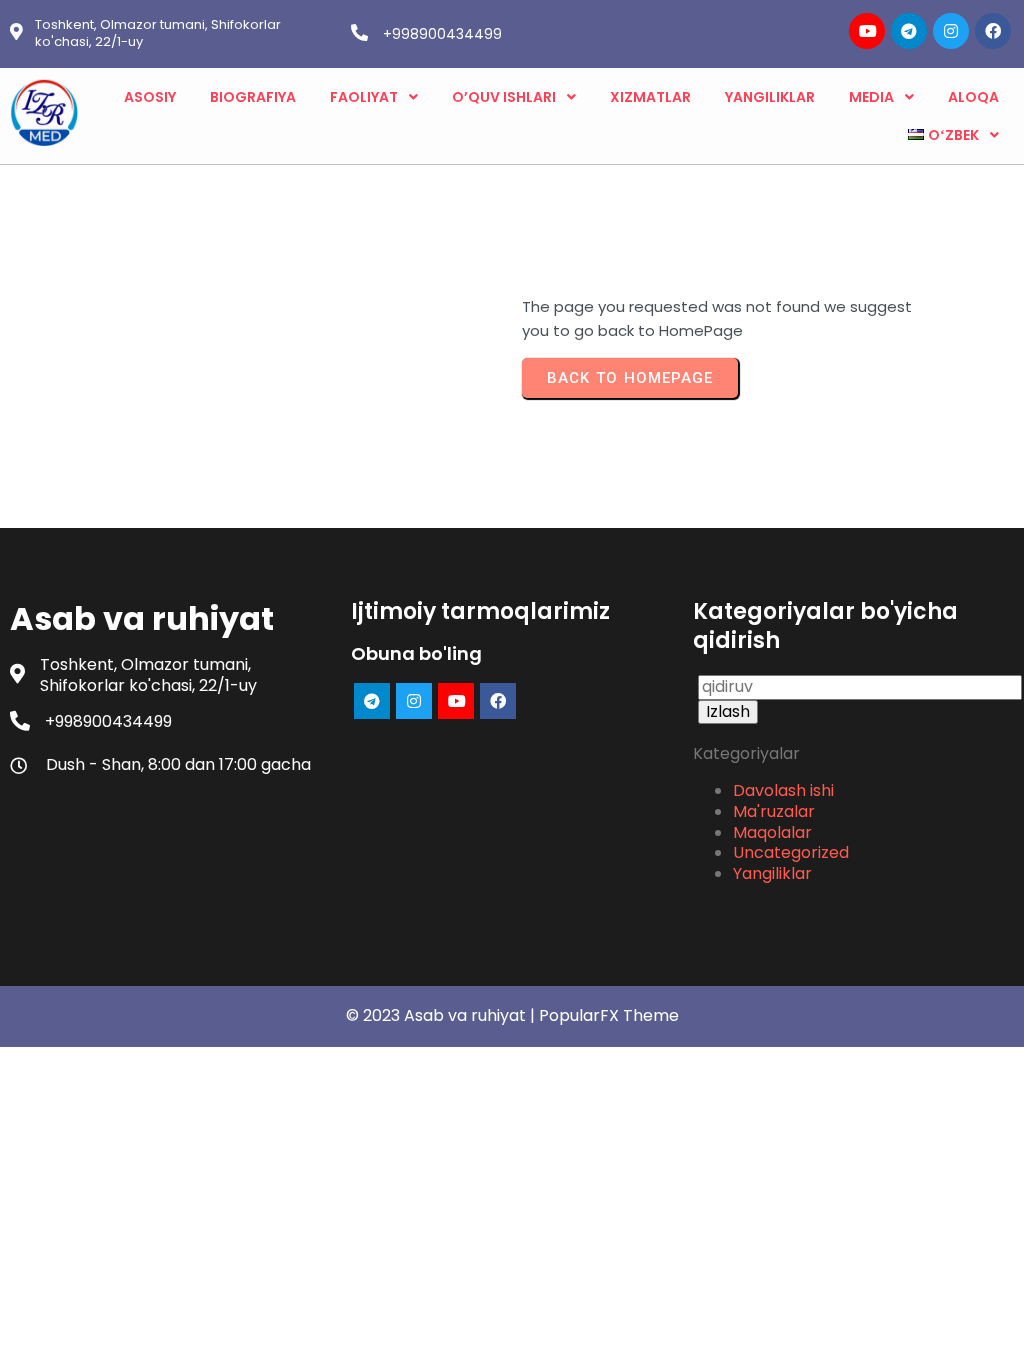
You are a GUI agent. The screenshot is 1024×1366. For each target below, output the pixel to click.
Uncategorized (791, 852)
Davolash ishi (783, 790)
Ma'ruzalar (774, 811)
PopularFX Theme (609, 1015)
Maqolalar (772, 832)
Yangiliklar (772, 873)
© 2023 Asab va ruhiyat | (442, 1015)
